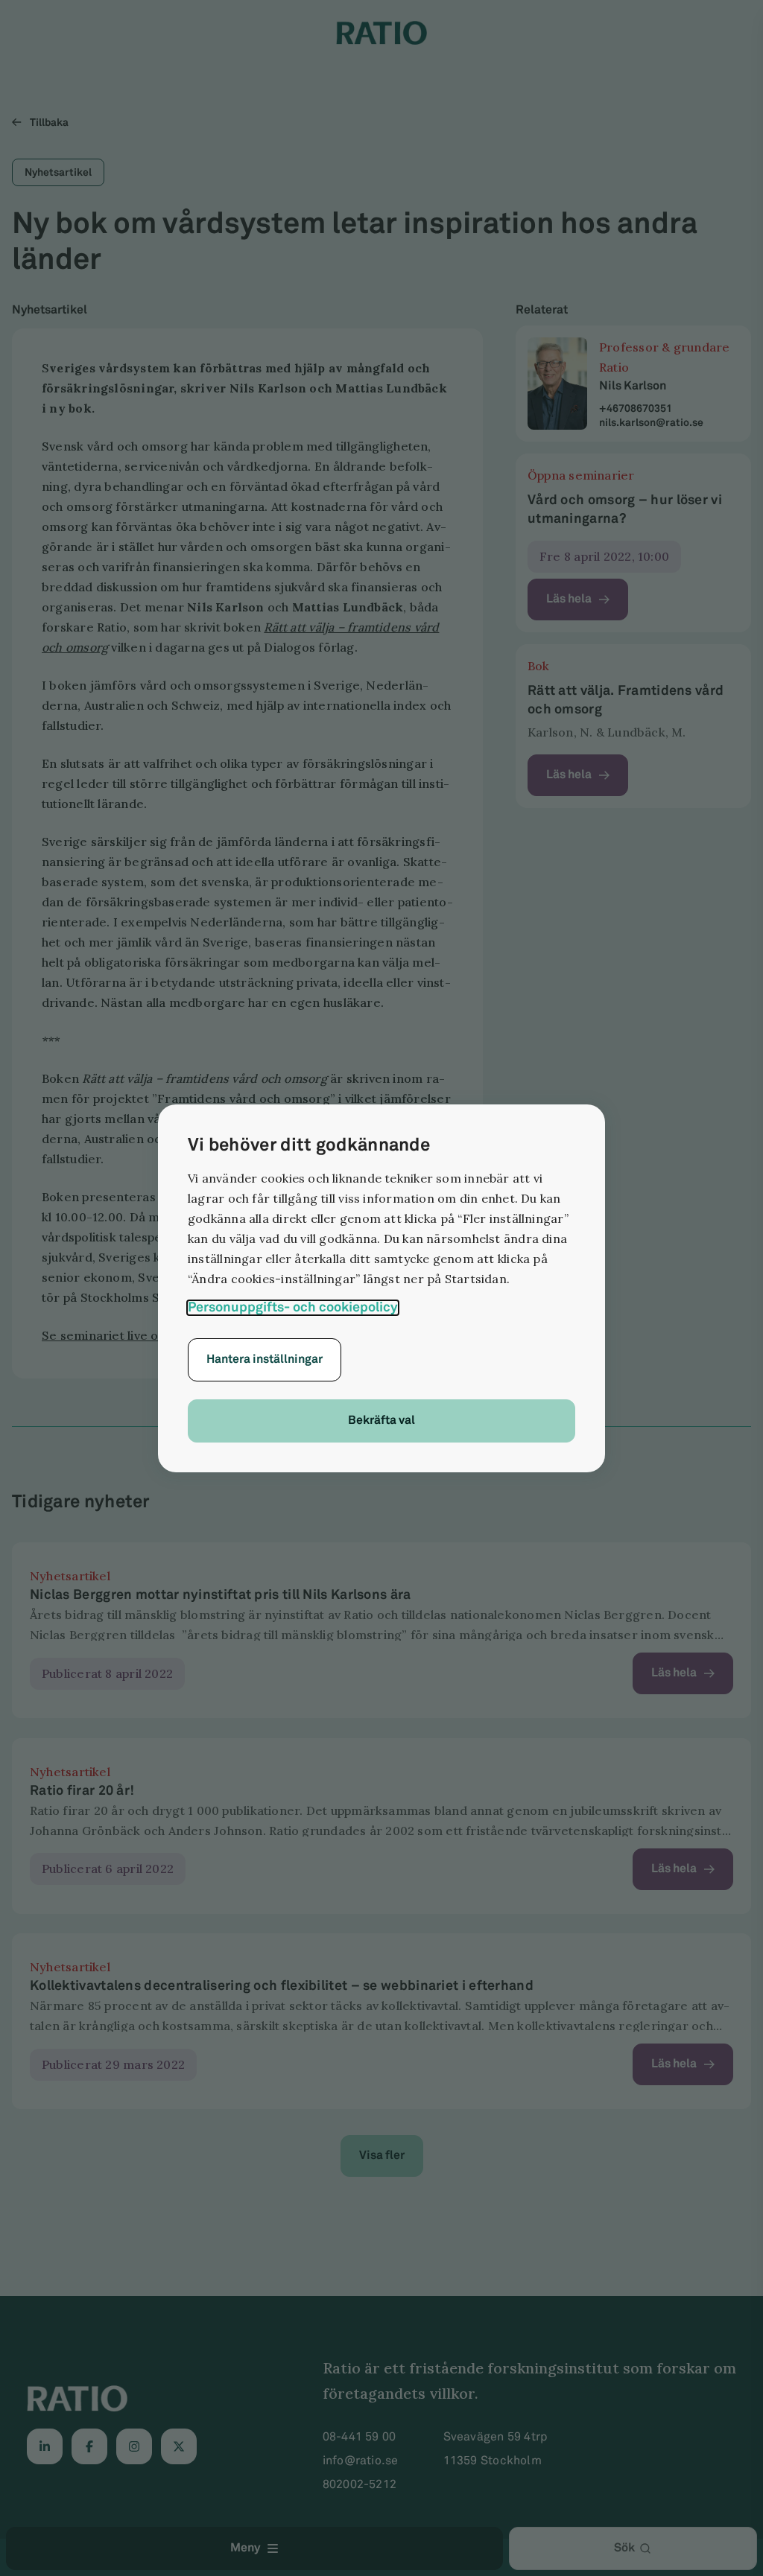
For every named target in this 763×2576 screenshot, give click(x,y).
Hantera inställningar (265, 1359)
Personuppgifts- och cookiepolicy (293, 1308)
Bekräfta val (381, 1421)
